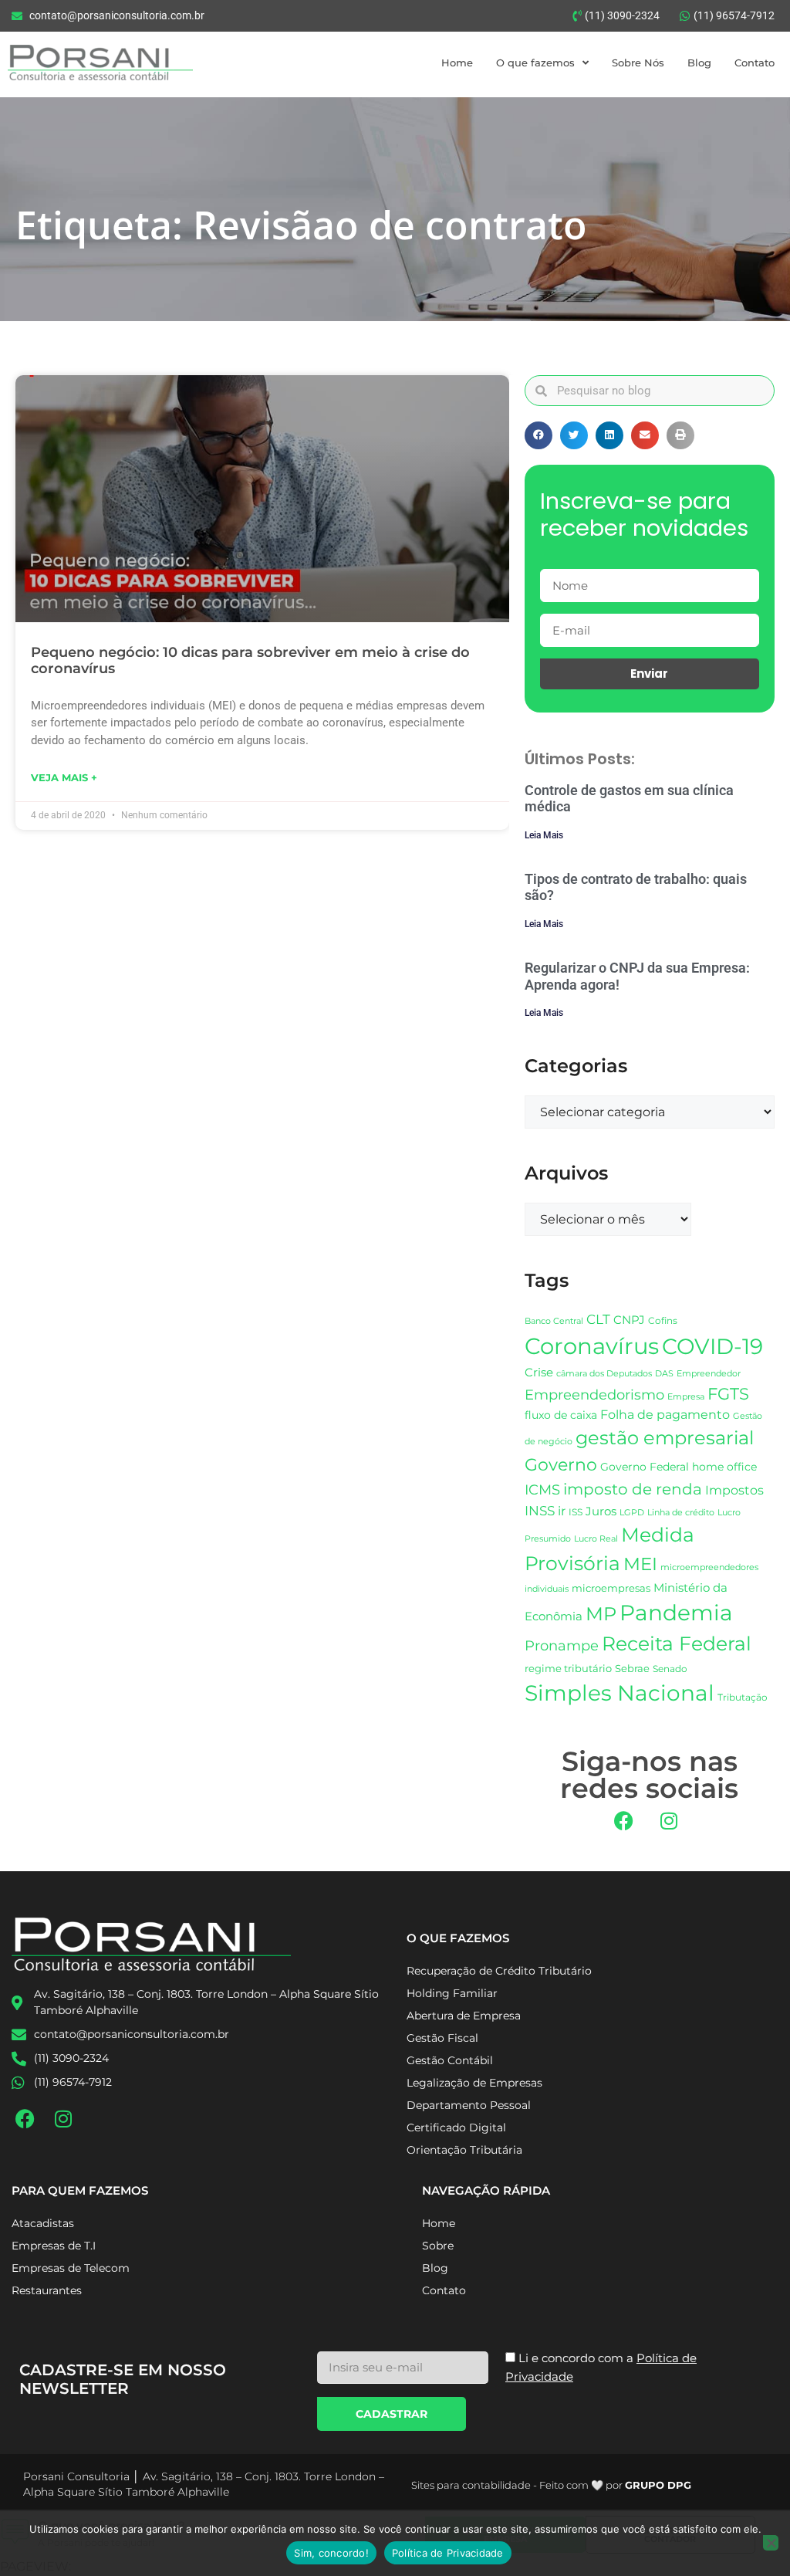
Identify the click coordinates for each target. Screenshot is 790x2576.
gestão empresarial (665, 1438)
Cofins (663, 1320)
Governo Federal (645, 1467)
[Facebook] (623, 1821)
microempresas (611, 1588)
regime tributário (568, 1668)
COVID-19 (712, 1346)
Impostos (734, 1490)
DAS (664, 1373)
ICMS (542, 1489)
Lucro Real (596, 1539)
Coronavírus (592, 1346)
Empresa (686, 1396)
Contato (755, 63)
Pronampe (562, 1645)
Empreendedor (709, 1374)
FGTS (728, 1394)
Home (457, 63)
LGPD (632, 1513)
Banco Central (554, 1321)
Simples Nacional (620, 1693)
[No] (771, 2543)
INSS (540, 1510)
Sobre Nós (638, 63)
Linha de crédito (681, 1513)
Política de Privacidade (448, 2553)
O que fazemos (535, 63)
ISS (576, 1512)
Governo (561, 1464)
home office (724, 1467)
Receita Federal (677, 1643)
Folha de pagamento (665, 1415)
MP (601, 1613)
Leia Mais (544, 835)
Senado (670, 1669)
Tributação (743, 1698)
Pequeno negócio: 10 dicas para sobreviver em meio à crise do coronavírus (250, 661)
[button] (538, 435)
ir (562, 1511)
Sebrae (632, 1668)
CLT (598, 1319)
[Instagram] (669, 1821)
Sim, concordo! (331, 2553)
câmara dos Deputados (604, 1374)
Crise (539, 1372)
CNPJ (629, 1320)
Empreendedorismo (594, 1395)
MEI (640, 1564)
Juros (601, 1511)
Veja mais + (64, 777)
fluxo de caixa (561, 1415)
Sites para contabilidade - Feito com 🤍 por (551, 2485)
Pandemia (676, 1613)
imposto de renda (633, 1489)
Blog (699, 63)
